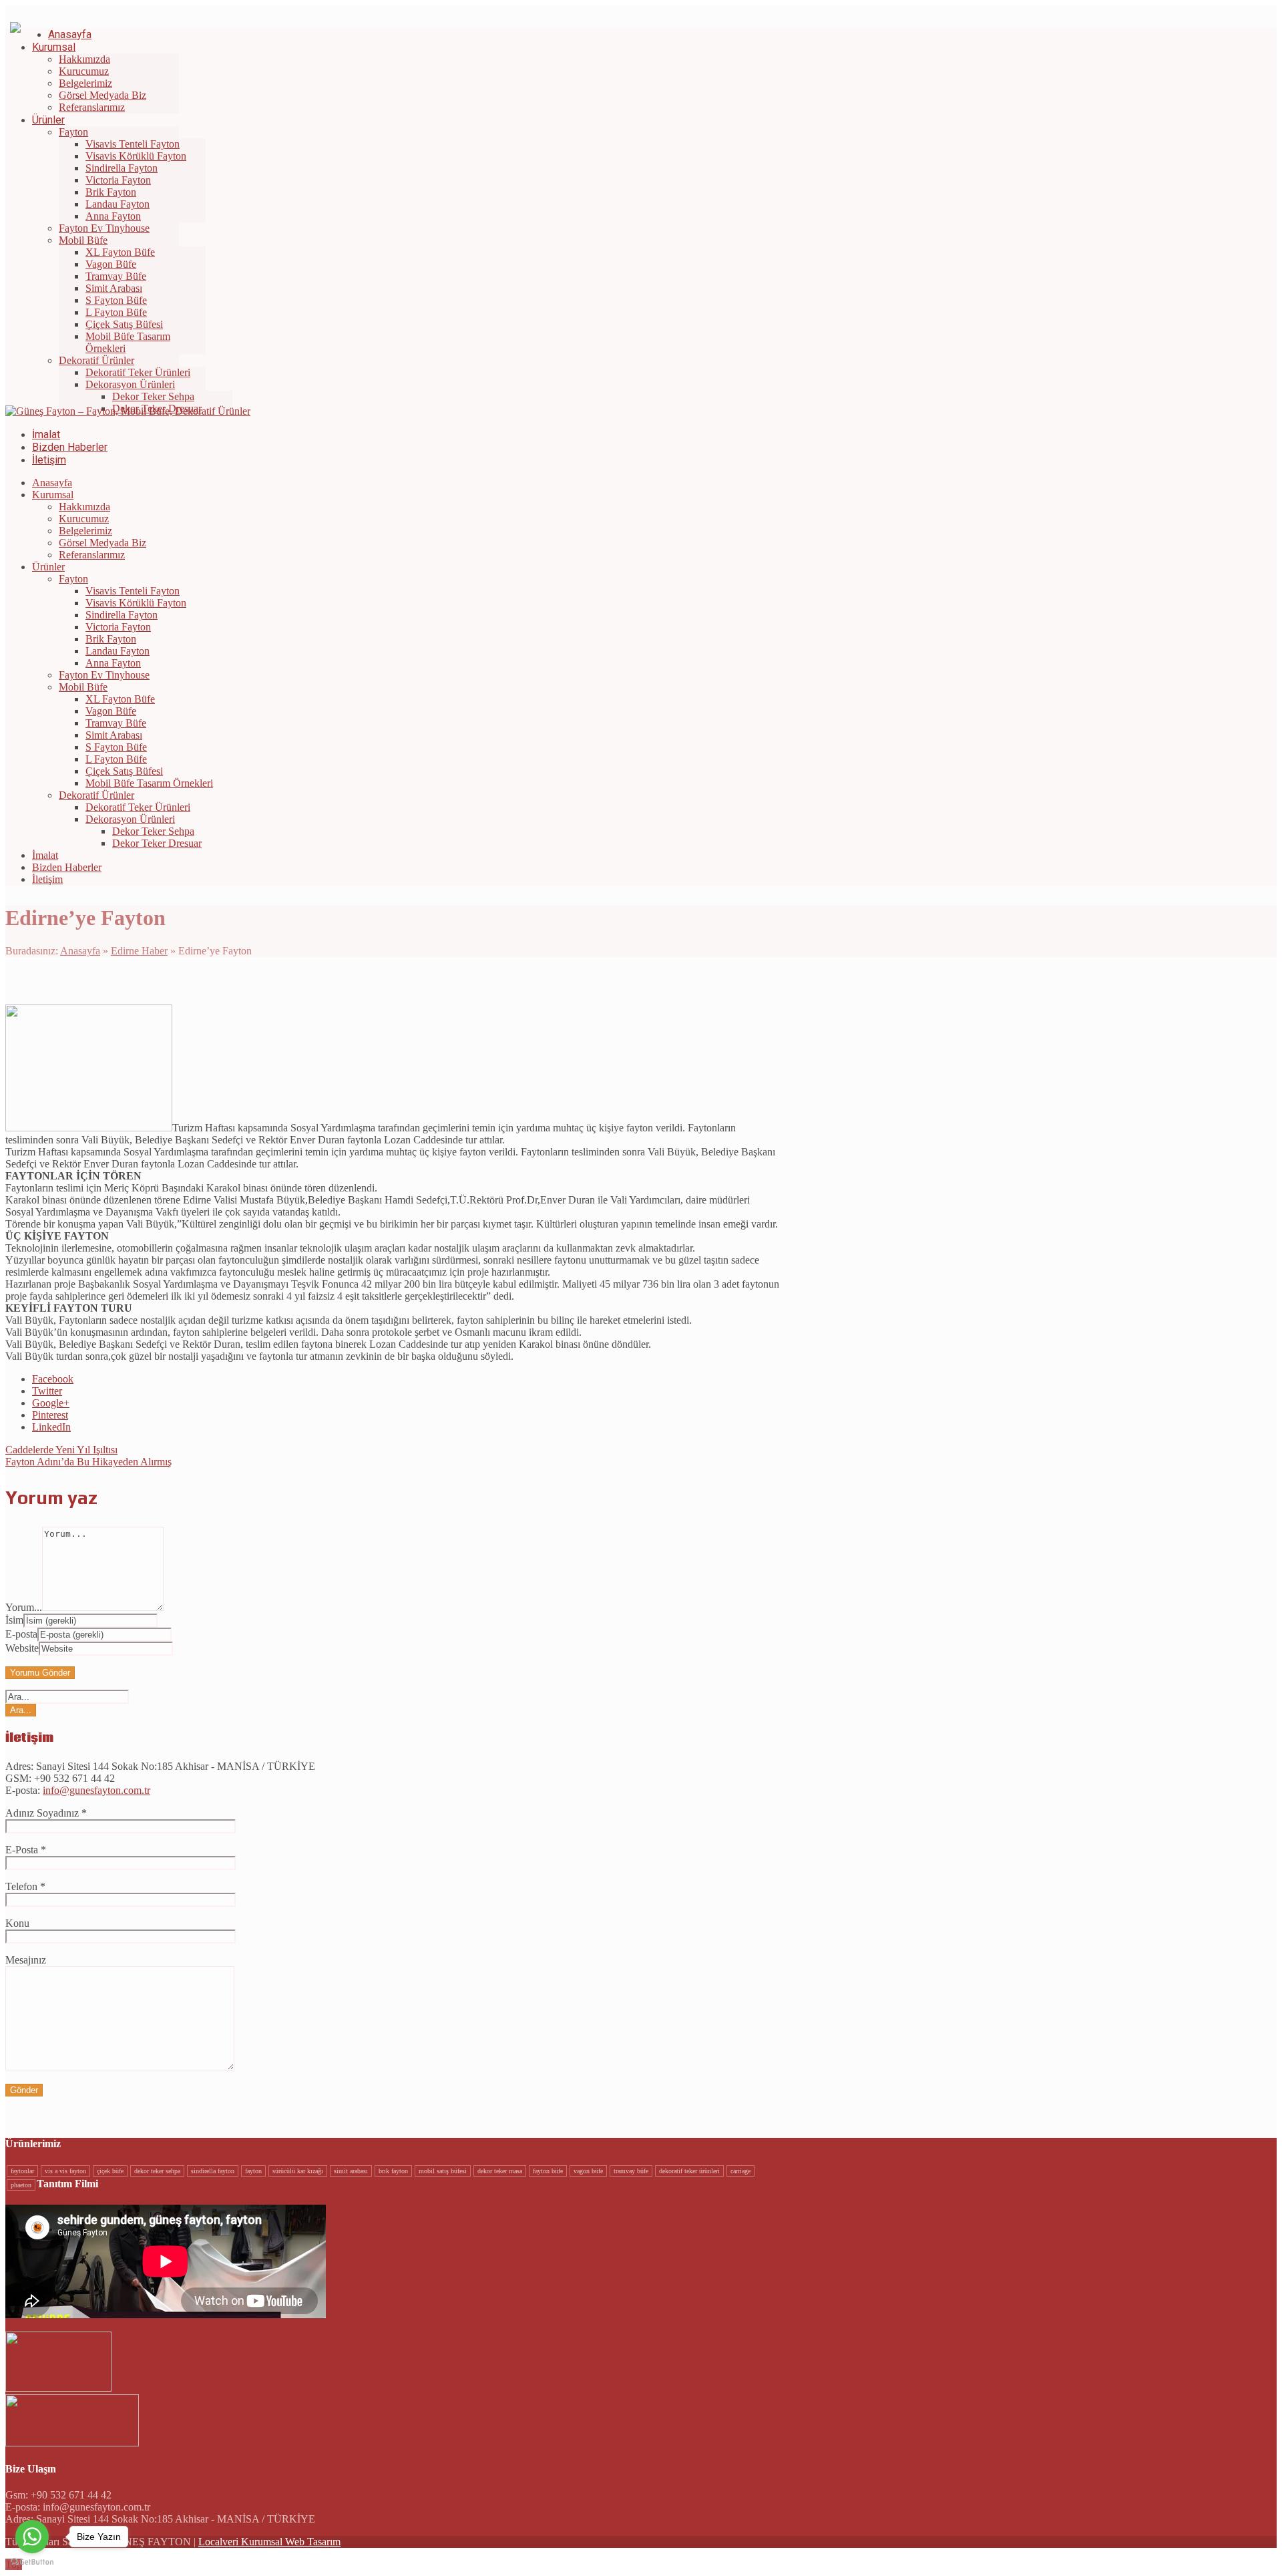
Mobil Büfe (83, 687)
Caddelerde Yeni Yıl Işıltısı (61, 1450)
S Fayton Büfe (116, 747)
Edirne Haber (139, 951)
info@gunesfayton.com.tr (96, 1790)
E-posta (21, 1634)
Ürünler (48, 567)
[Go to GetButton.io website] (32, 2562)
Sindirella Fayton (122, 615)
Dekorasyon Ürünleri (130, 819)
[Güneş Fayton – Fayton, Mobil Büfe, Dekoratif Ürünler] (128, 411)
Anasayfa (52, 483)
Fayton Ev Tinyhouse (104, 675)
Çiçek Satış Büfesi (124, 771)
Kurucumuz (84, 519)
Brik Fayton (111, 639)
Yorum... (24, 1607)
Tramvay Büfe (116, 723)
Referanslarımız (92, 555)
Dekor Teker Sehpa (153, 831)
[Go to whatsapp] (32, 2537)
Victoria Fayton (118, 627)
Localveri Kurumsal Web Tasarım (269, 2542)
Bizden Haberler (67, 867)
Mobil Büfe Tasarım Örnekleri (149, 783)
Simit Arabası (114, 735)
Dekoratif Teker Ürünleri (138, 807)
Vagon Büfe (111, 711)
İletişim (47, 879)
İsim (14, 1620)
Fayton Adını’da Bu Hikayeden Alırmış (88, 1462)
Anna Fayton (113, 663)
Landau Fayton (118, 651)
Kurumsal (53, 495)
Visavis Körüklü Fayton (136, 603)
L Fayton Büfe (116, 759)
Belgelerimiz (85, 531)
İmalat (45, 855)
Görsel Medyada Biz (102, 543)
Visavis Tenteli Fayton (133, 591)
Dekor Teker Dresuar (157, 843)
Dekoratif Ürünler (96, 795)
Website (22, 1648)
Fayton (73, 579)
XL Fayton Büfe (120, 699)
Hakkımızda (84, 507)
